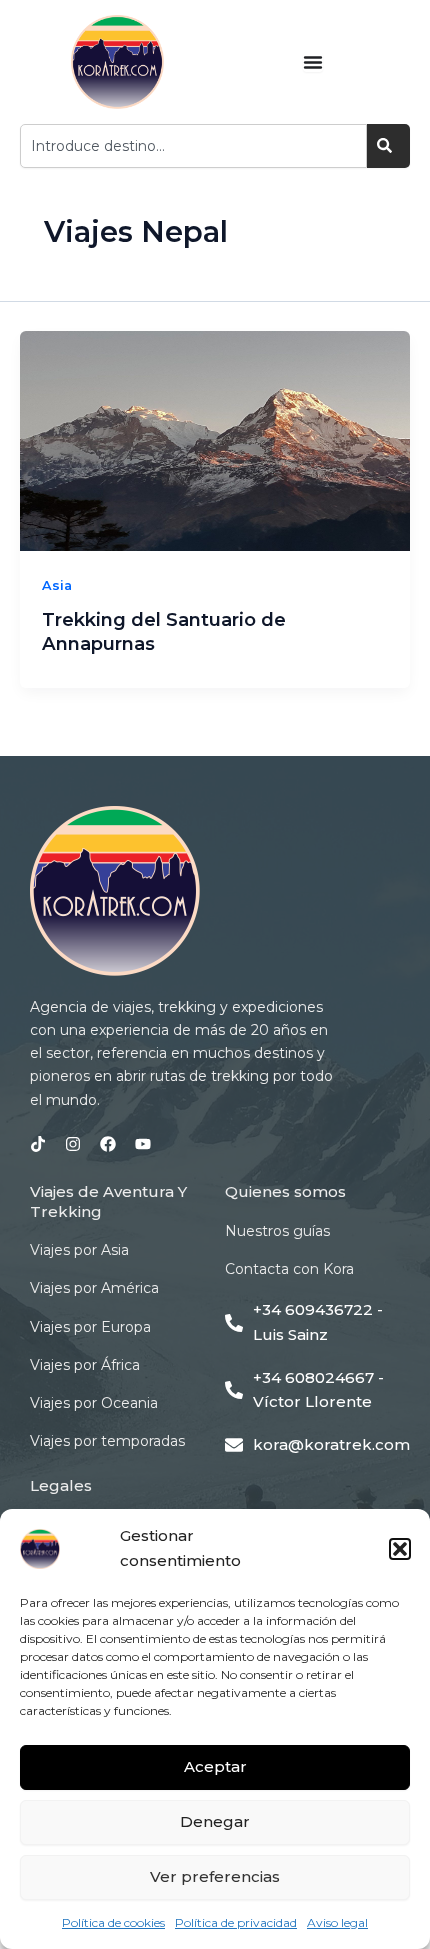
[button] (400, 1549)
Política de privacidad (236, 1922)
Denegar (215, 1821)
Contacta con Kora (289, 1269)
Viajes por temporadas (107, 1441)
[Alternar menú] (313, 62)
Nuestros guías (277, 1231)
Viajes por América (94, 1288)
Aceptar (215, 1766)
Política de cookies (113, 1922)
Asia (57, 585)
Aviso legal (337, 1922)
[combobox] (193, 146)
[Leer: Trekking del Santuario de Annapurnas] (215, 440)
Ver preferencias (215, 1876)
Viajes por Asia (79, 1250)
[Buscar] (388, 146)
